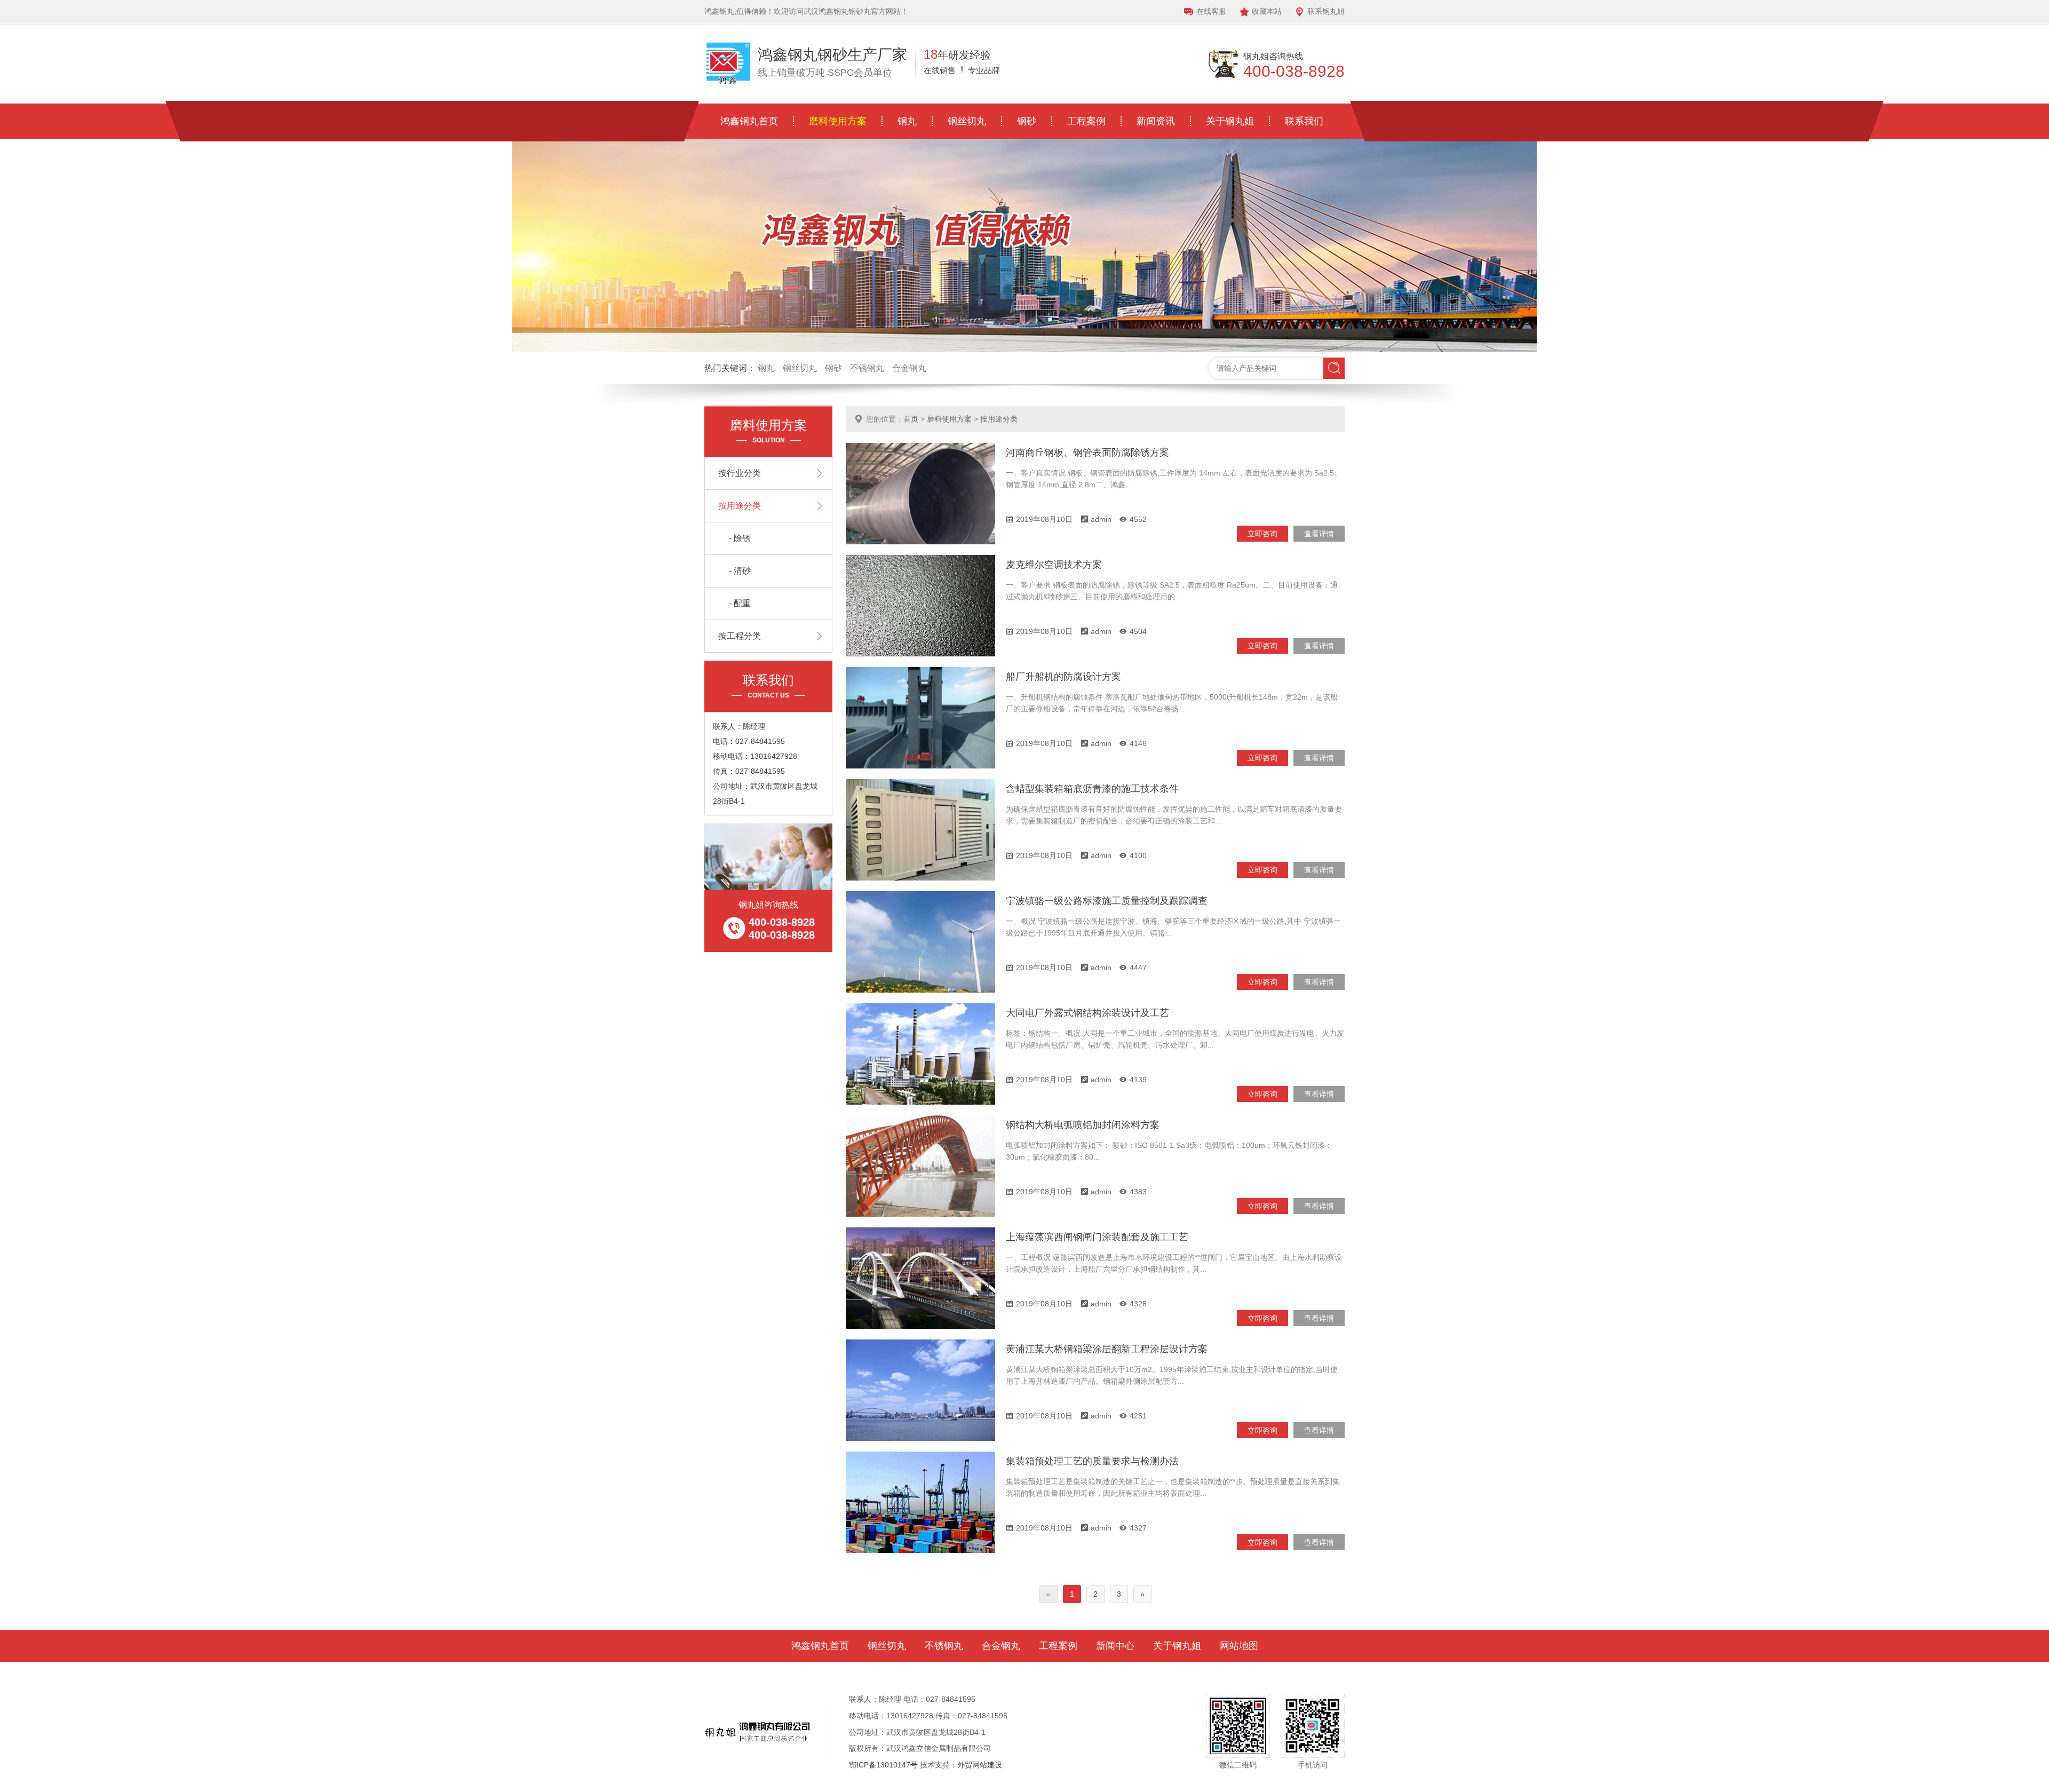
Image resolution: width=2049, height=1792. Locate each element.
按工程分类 (740, 636)
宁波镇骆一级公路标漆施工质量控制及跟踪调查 (1107, 901)
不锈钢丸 (867, 368)
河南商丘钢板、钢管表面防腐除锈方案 (1087, 453)
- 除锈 (740, 538)
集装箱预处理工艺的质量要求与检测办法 (1092, 1461)
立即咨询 (1262, 534)
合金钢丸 (909, 368)
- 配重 (740, 603)
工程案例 (1086, 121)
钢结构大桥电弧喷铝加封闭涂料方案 (1083, 1125)
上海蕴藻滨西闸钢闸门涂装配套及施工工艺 (1097, 1237)
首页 (911, 419)
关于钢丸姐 (1230, 121)
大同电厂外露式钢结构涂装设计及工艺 (1087, 1013)
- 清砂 (740, 571)
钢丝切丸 (967, 121)
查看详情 (1319, 534)
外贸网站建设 (980, 1765)
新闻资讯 (1156, 121)
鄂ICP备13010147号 (883, 1765)
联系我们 (1304, 121)
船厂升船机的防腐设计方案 (1063, 677)
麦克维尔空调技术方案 (1054, 565)
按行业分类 (740, 473)
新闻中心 (1115, 1646)
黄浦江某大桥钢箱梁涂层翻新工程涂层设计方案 (1107, 1349)
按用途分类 (999, 419)
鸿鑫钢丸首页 (749, 121)
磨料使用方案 (838, 121)
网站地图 (1239, 1646)
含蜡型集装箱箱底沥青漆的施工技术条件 (1092, 789)
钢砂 (1027, 121)
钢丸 (907, 121)
